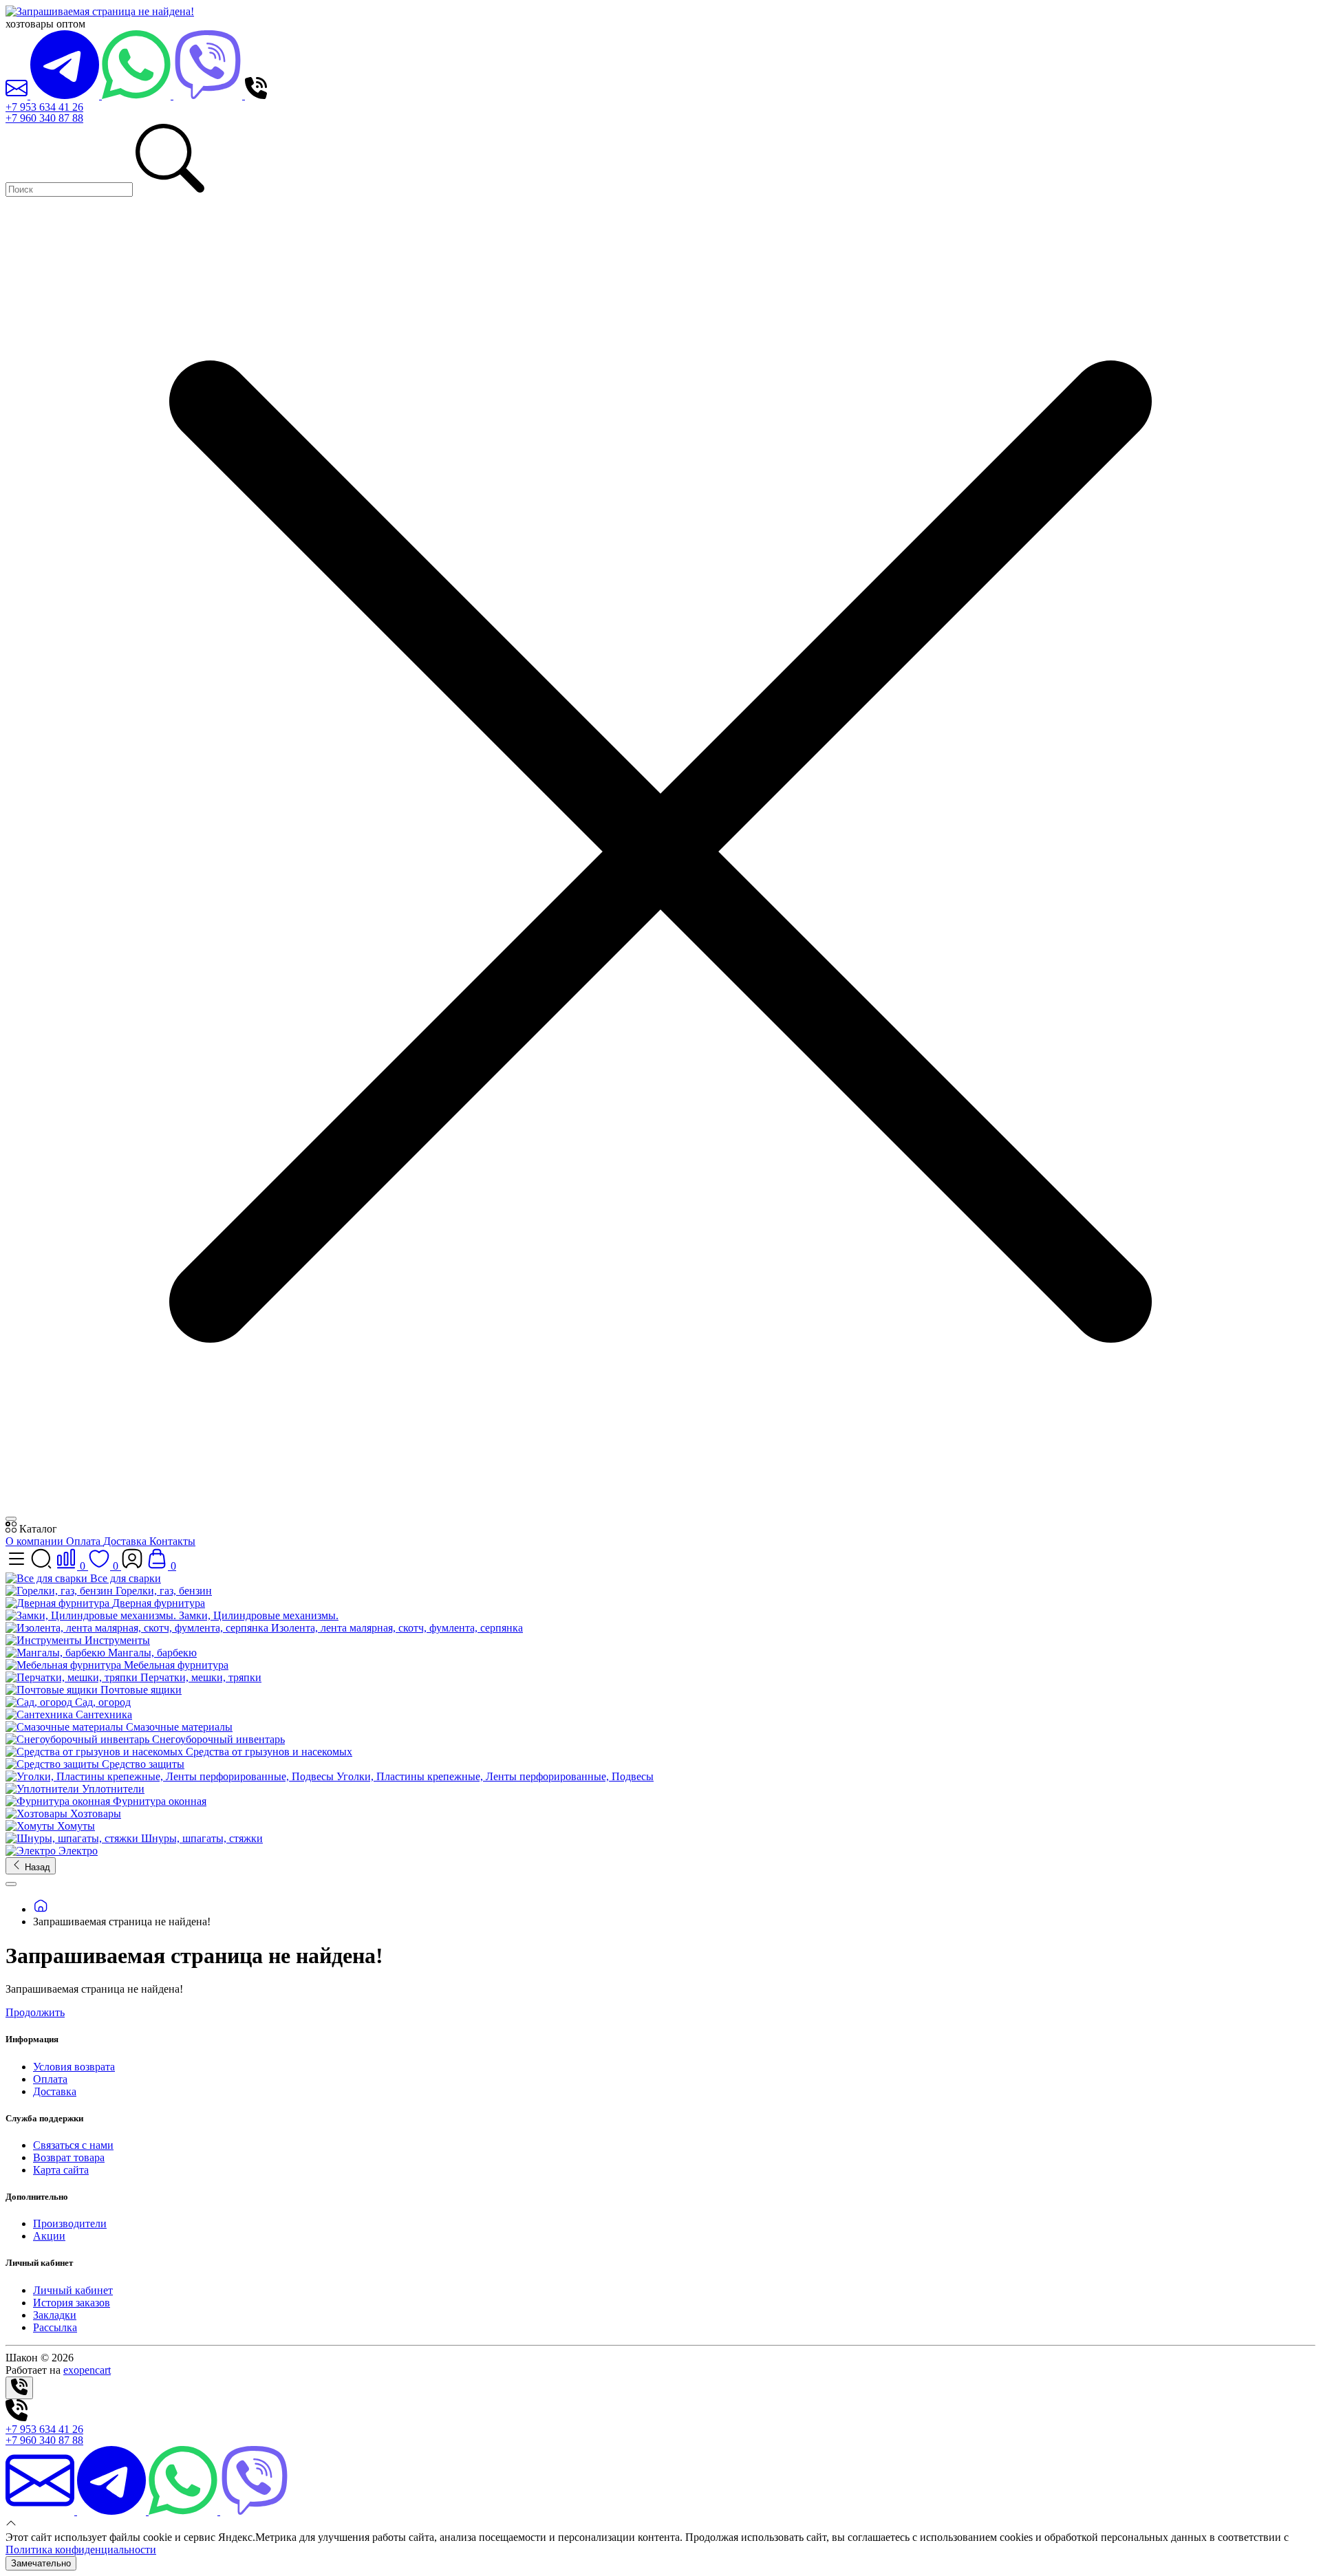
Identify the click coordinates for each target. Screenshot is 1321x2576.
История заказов (72, 2303)
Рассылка (55, 2327)
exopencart (87, 2370)
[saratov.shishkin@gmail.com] (18, 95)
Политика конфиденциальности (81, 2550)
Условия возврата (74, 2067)
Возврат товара (69, 2157)
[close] (11, 1519)
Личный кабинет (73, 2290)
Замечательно (41, 2563)
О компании (36, 1541)
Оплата (85, 1541)
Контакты (172, 1541)
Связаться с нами (73, 2145)
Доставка (126, 1541)
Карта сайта (61, 2170)
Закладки (55, 2315)
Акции (49, 2236)
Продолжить (35, 2012)
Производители (70, 2223)
